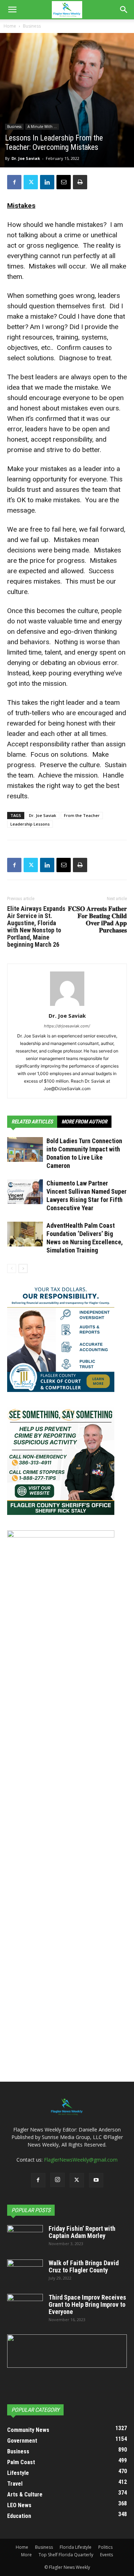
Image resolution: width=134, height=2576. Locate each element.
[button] (12, 10)
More (26, 2555)
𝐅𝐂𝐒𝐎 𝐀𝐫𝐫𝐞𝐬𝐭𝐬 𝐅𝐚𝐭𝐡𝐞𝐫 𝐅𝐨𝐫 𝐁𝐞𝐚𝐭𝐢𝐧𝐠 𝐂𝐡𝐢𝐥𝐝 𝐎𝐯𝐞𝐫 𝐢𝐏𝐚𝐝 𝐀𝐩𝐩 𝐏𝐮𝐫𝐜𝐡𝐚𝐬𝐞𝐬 (97, 919)
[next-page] (23, 1268)
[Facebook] (14, 182)
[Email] (64, 182)
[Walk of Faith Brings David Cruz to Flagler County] (25, 2272)
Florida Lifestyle (76, 2547)
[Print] (80, 182)
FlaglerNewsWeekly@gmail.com (81, 2160)
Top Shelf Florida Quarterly (66, 2555)
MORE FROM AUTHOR (84, 1122)
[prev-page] (12, 1268)
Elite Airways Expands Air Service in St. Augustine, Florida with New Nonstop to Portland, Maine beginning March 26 (36, 927)
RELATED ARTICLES (32, 1122)
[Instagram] (58, 2180)
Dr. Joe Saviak (26, 158)
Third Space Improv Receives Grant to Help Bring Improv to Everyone (87, 2304)
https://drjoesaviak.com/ (67, 1026)
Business (32, 26)
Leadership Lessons (30, 824)
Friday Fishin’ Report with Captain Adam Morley (82, 2232)
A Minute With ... (42, 127)
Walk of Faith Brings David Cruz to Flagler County (84, 2266)
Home (10, 26)
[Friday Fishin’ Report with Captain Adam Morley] (25, 2238)
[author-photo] (67, 1006)
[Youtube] (96, 2180)
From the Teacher (82, 815)
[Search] (124, 10)
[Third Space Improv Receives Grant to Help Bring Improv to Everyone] (25, 2306)
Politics (105, 2547)
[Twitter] (31, 182)
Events (106, 2555)
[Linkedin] (47, 182)
